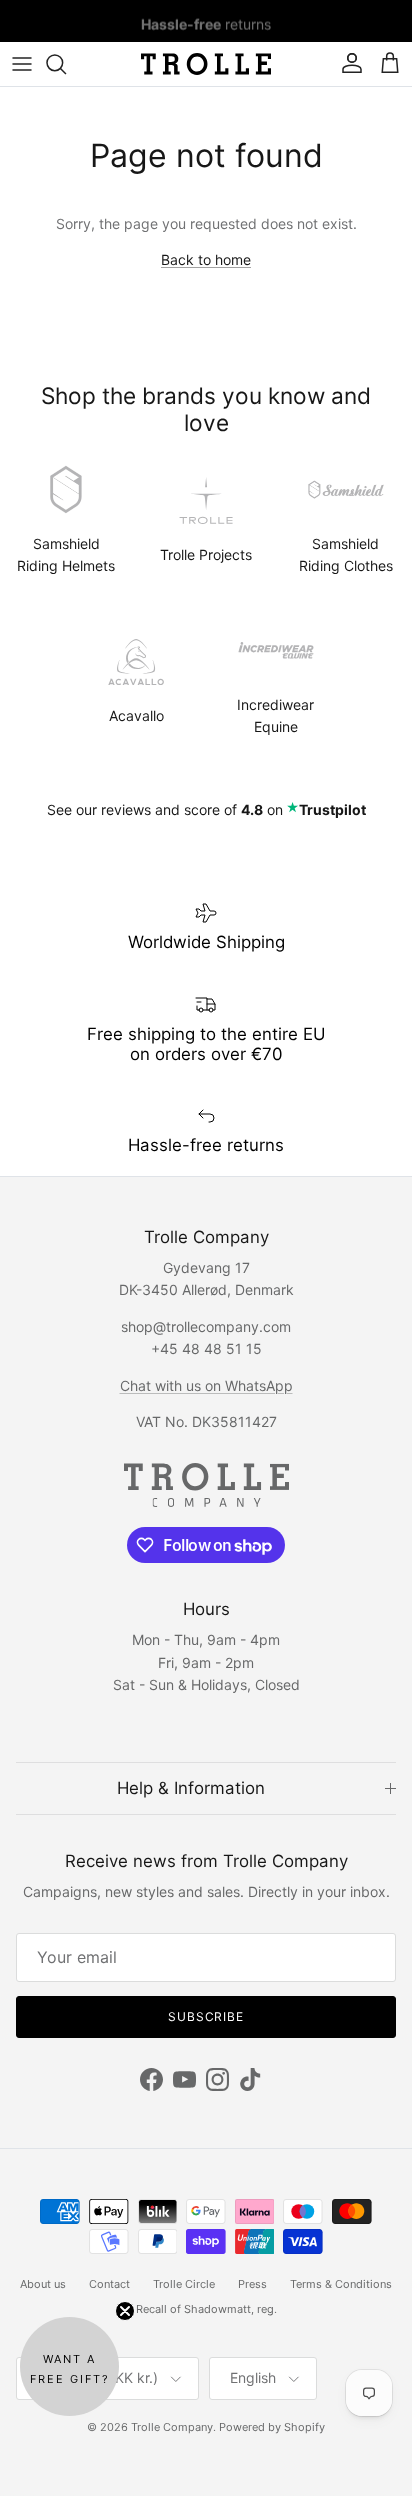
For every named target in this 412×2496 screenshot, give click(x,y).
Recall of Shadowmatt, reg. (206, 2309)
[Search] (66, 64)
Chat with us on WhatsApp (206, 1385)
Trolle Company (172, 2427)
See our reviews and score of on (206, 809)
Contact (109, 2284)
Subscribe (206, 2016)
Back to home (206, 259)
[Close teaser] (125, 2311)
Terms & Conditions (341, 2284)
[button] (69, 2366)
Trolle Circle (184, 2284)
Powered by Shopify (272, 2427)
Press (252, 2284)
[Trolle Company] (206, 64)
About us (43, 2284)
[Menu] (22, 64)
